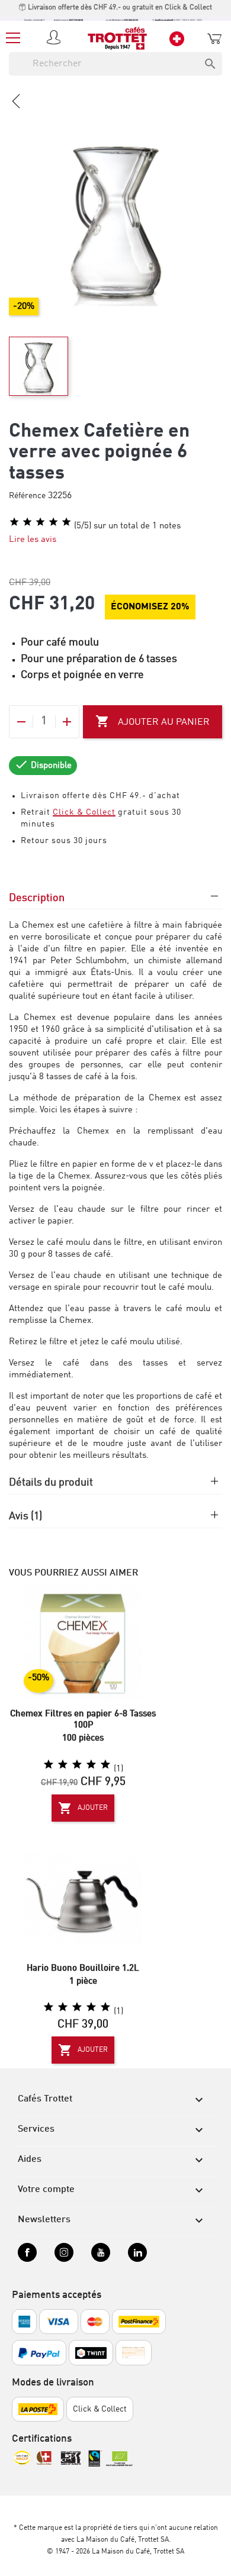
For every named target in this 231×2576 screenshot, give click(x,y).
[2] (27, 522)
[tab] (115, 904)
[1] (14, 522)
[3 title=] (77, 1765)
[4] (53, 522)
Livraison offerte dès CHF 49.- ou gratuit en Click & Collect (119, 8)
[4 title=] (91, 1765)
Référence (27, 496)
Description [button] (37, 898)
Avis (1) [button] (25, 1516)
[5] (66, 522)
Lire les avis (33, 540)
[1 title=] (49, 1765)
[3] (40, 522)
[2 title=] (63, 1765)
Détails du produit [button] (51, 1483)
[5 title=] (105, 1765)
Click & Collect (84, 812)
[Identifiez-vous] (56, 38)
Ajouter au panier (153, 721)
